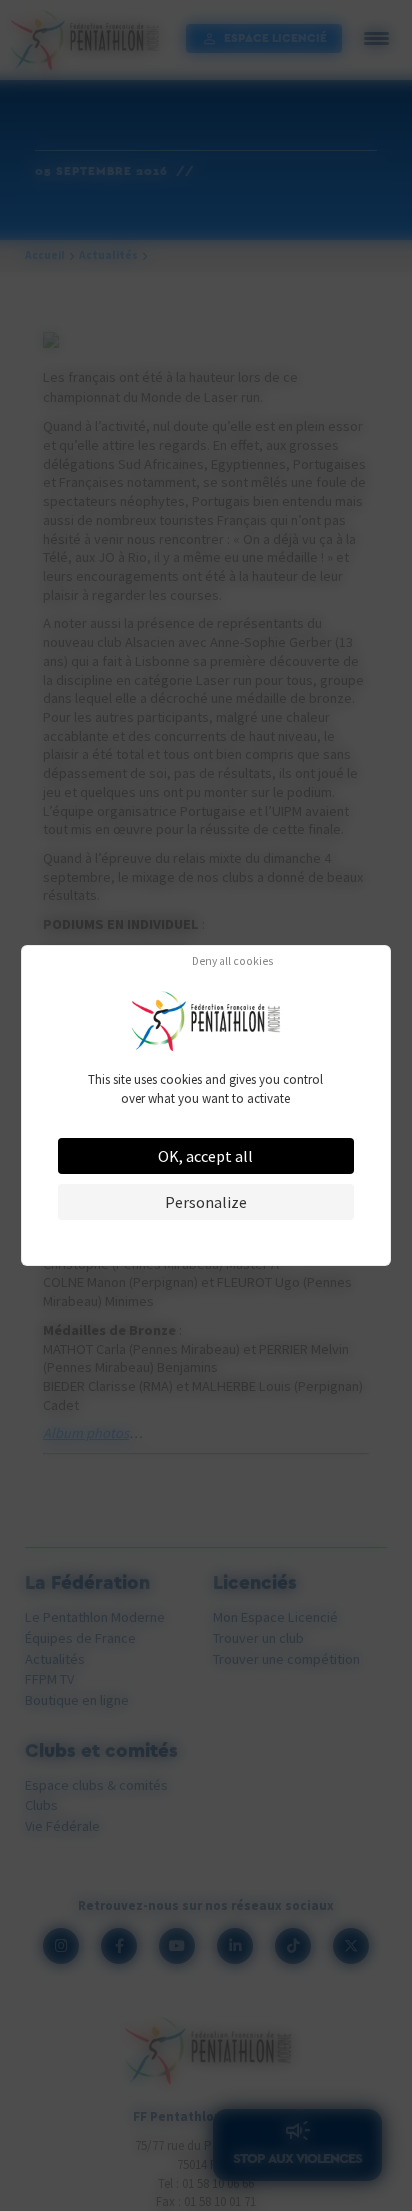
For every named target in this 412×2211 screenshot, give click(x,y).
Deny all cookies (232, 962)
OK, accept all (205, 1156)
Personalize (206, 1202)
